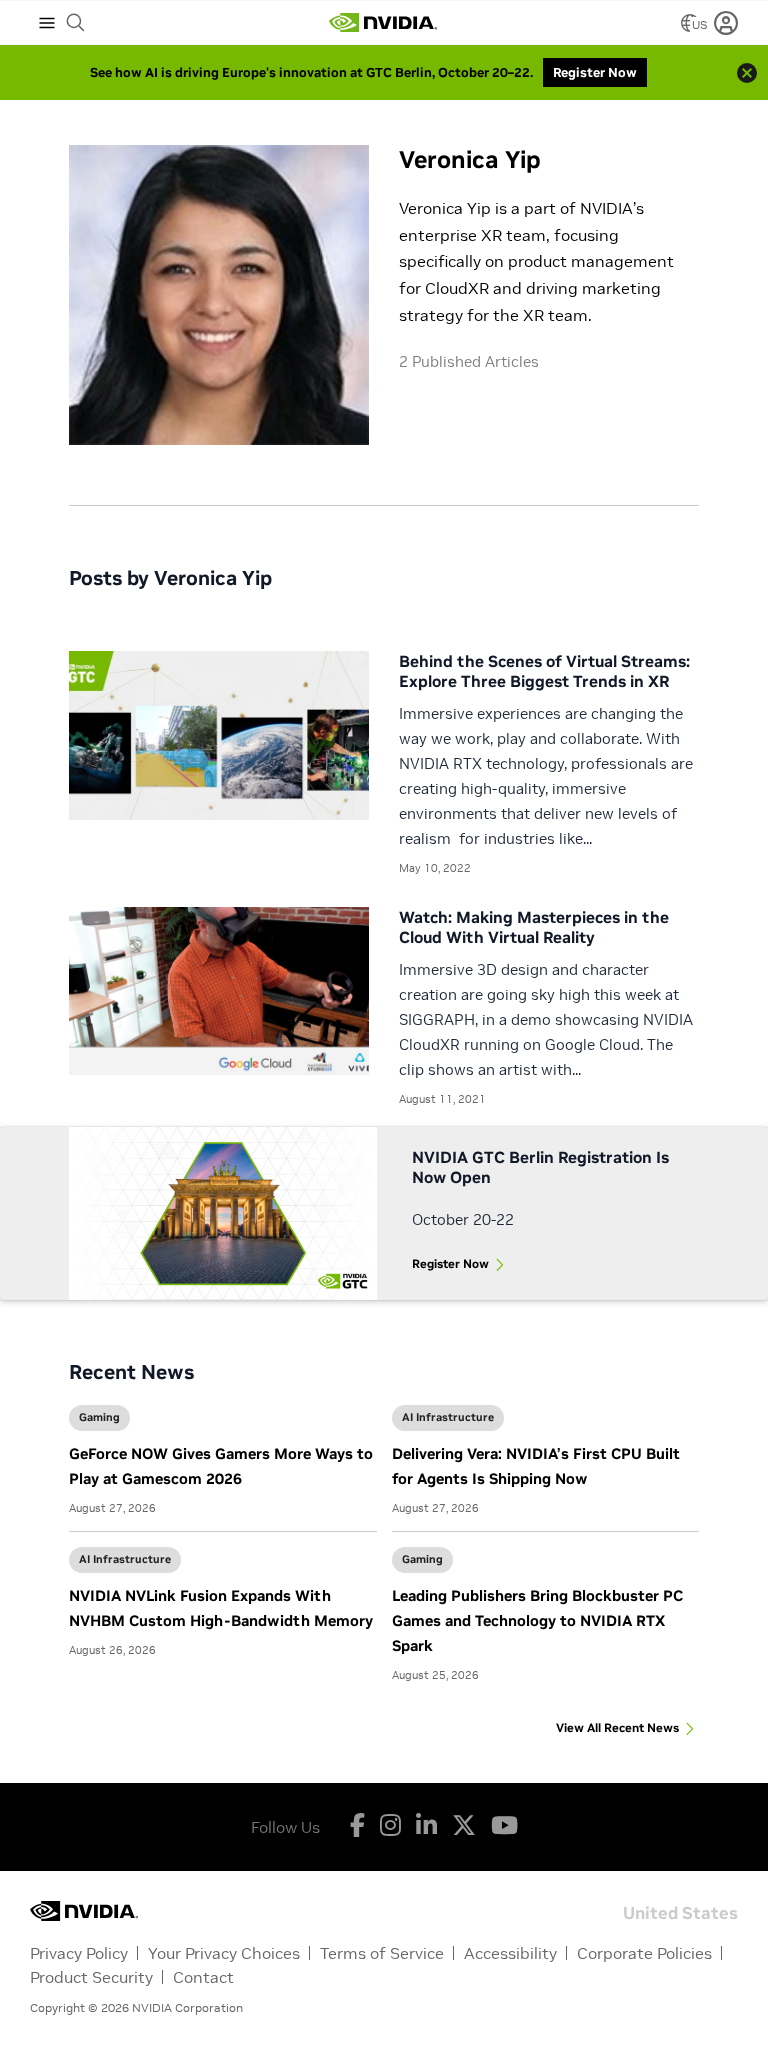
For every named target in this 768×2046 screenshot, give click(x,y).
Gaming (99, 1417)
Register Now (450, 1263)
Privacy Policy (79, 1953)
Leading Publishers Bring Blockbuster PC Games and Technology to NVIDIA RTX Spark (537, 1620)
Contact (203, 1977)
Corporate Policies (644, 1953)
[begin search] (76, 23)
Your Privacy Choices (224, 1953)
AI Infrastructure (448, 1417)
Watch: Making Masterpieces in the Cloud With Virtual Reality (534, 927)
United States (680, 1911)
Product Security (91, 1977)
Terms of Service (382, 1953)
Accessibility (510, 1953)
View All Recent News (617, 1727)
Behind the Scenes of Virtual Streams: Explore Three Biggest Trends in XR (544, 671)
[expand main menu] (47, 23)
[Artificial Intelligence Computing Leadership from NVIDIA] (383, 23)
